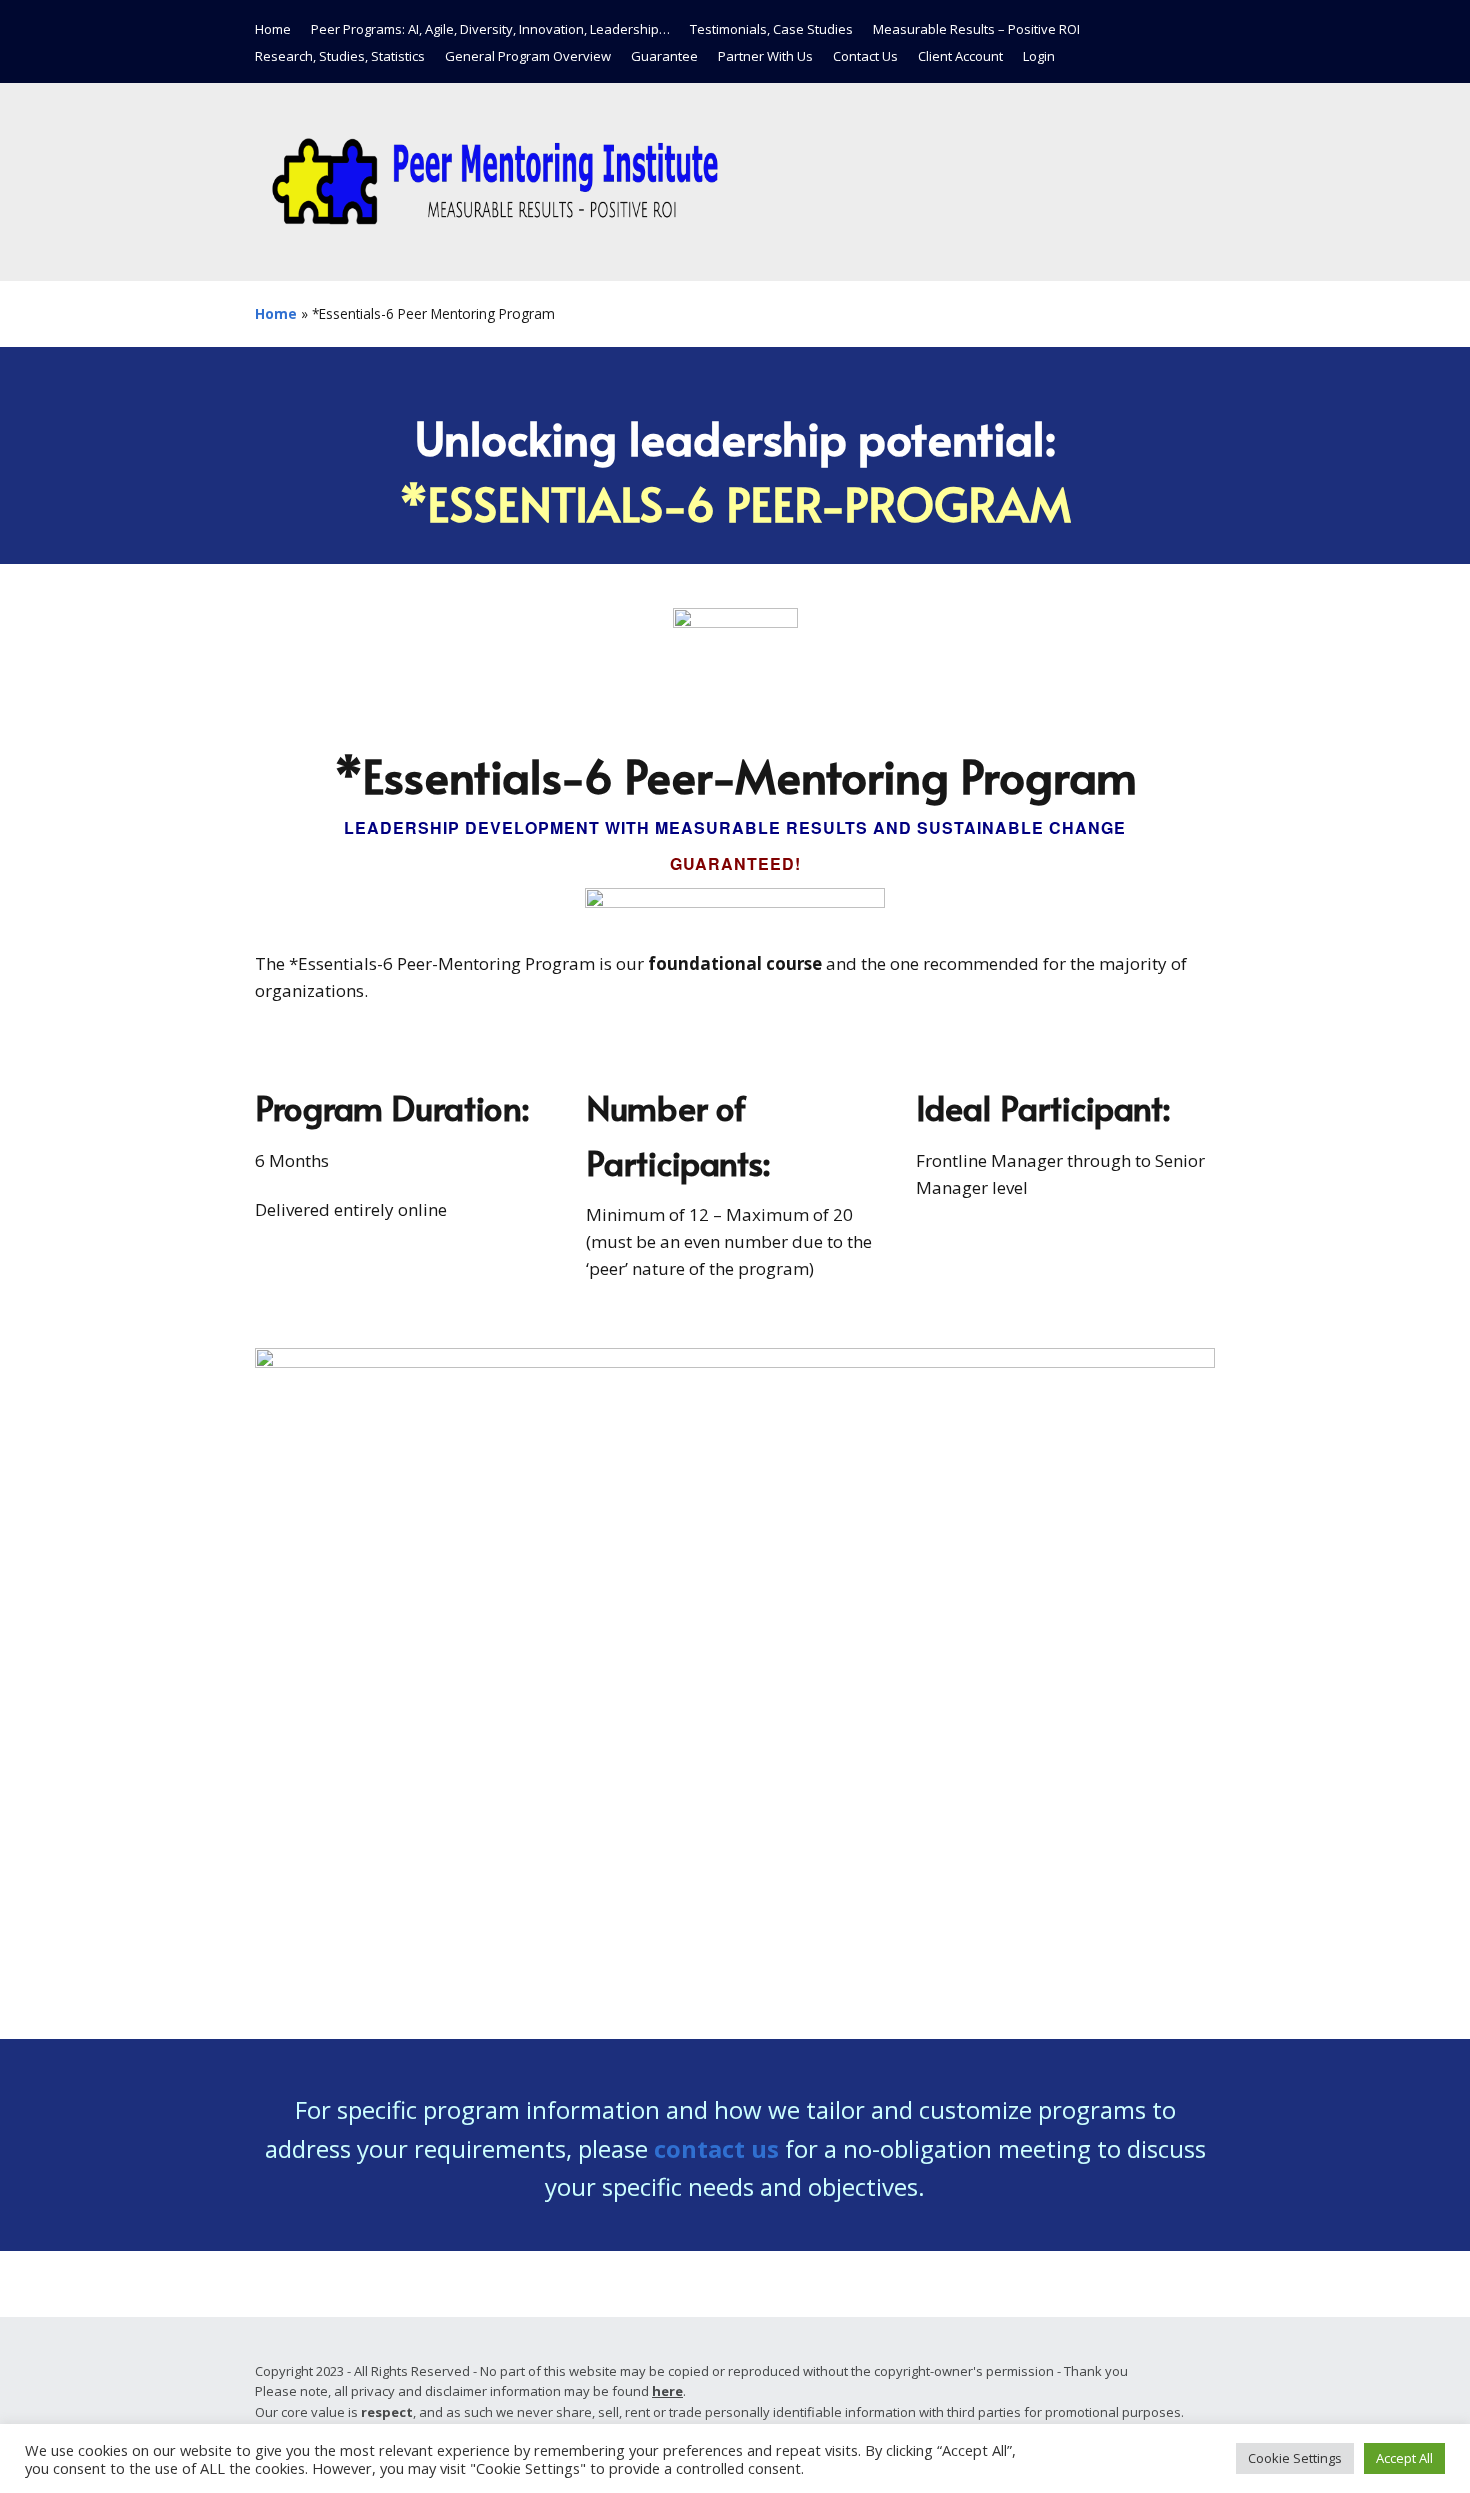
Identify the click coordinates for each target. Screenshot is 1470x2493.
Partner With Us (765, 56)
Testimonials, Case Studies (771, 29)
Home (273, 29)
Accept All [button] (1404, 2458)
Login (1039, 56)
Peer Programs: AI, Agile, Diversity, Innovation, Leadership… (490, 29)
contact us (716, 2148)
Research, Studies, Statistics (340, 56)
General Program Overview (528, 56)
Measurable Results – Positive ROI (976, 29)
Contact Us (865, 56)
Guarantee (664, 56)
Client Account (960, 56)
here (667, 2391)
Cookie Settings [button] (1295, 2458)
